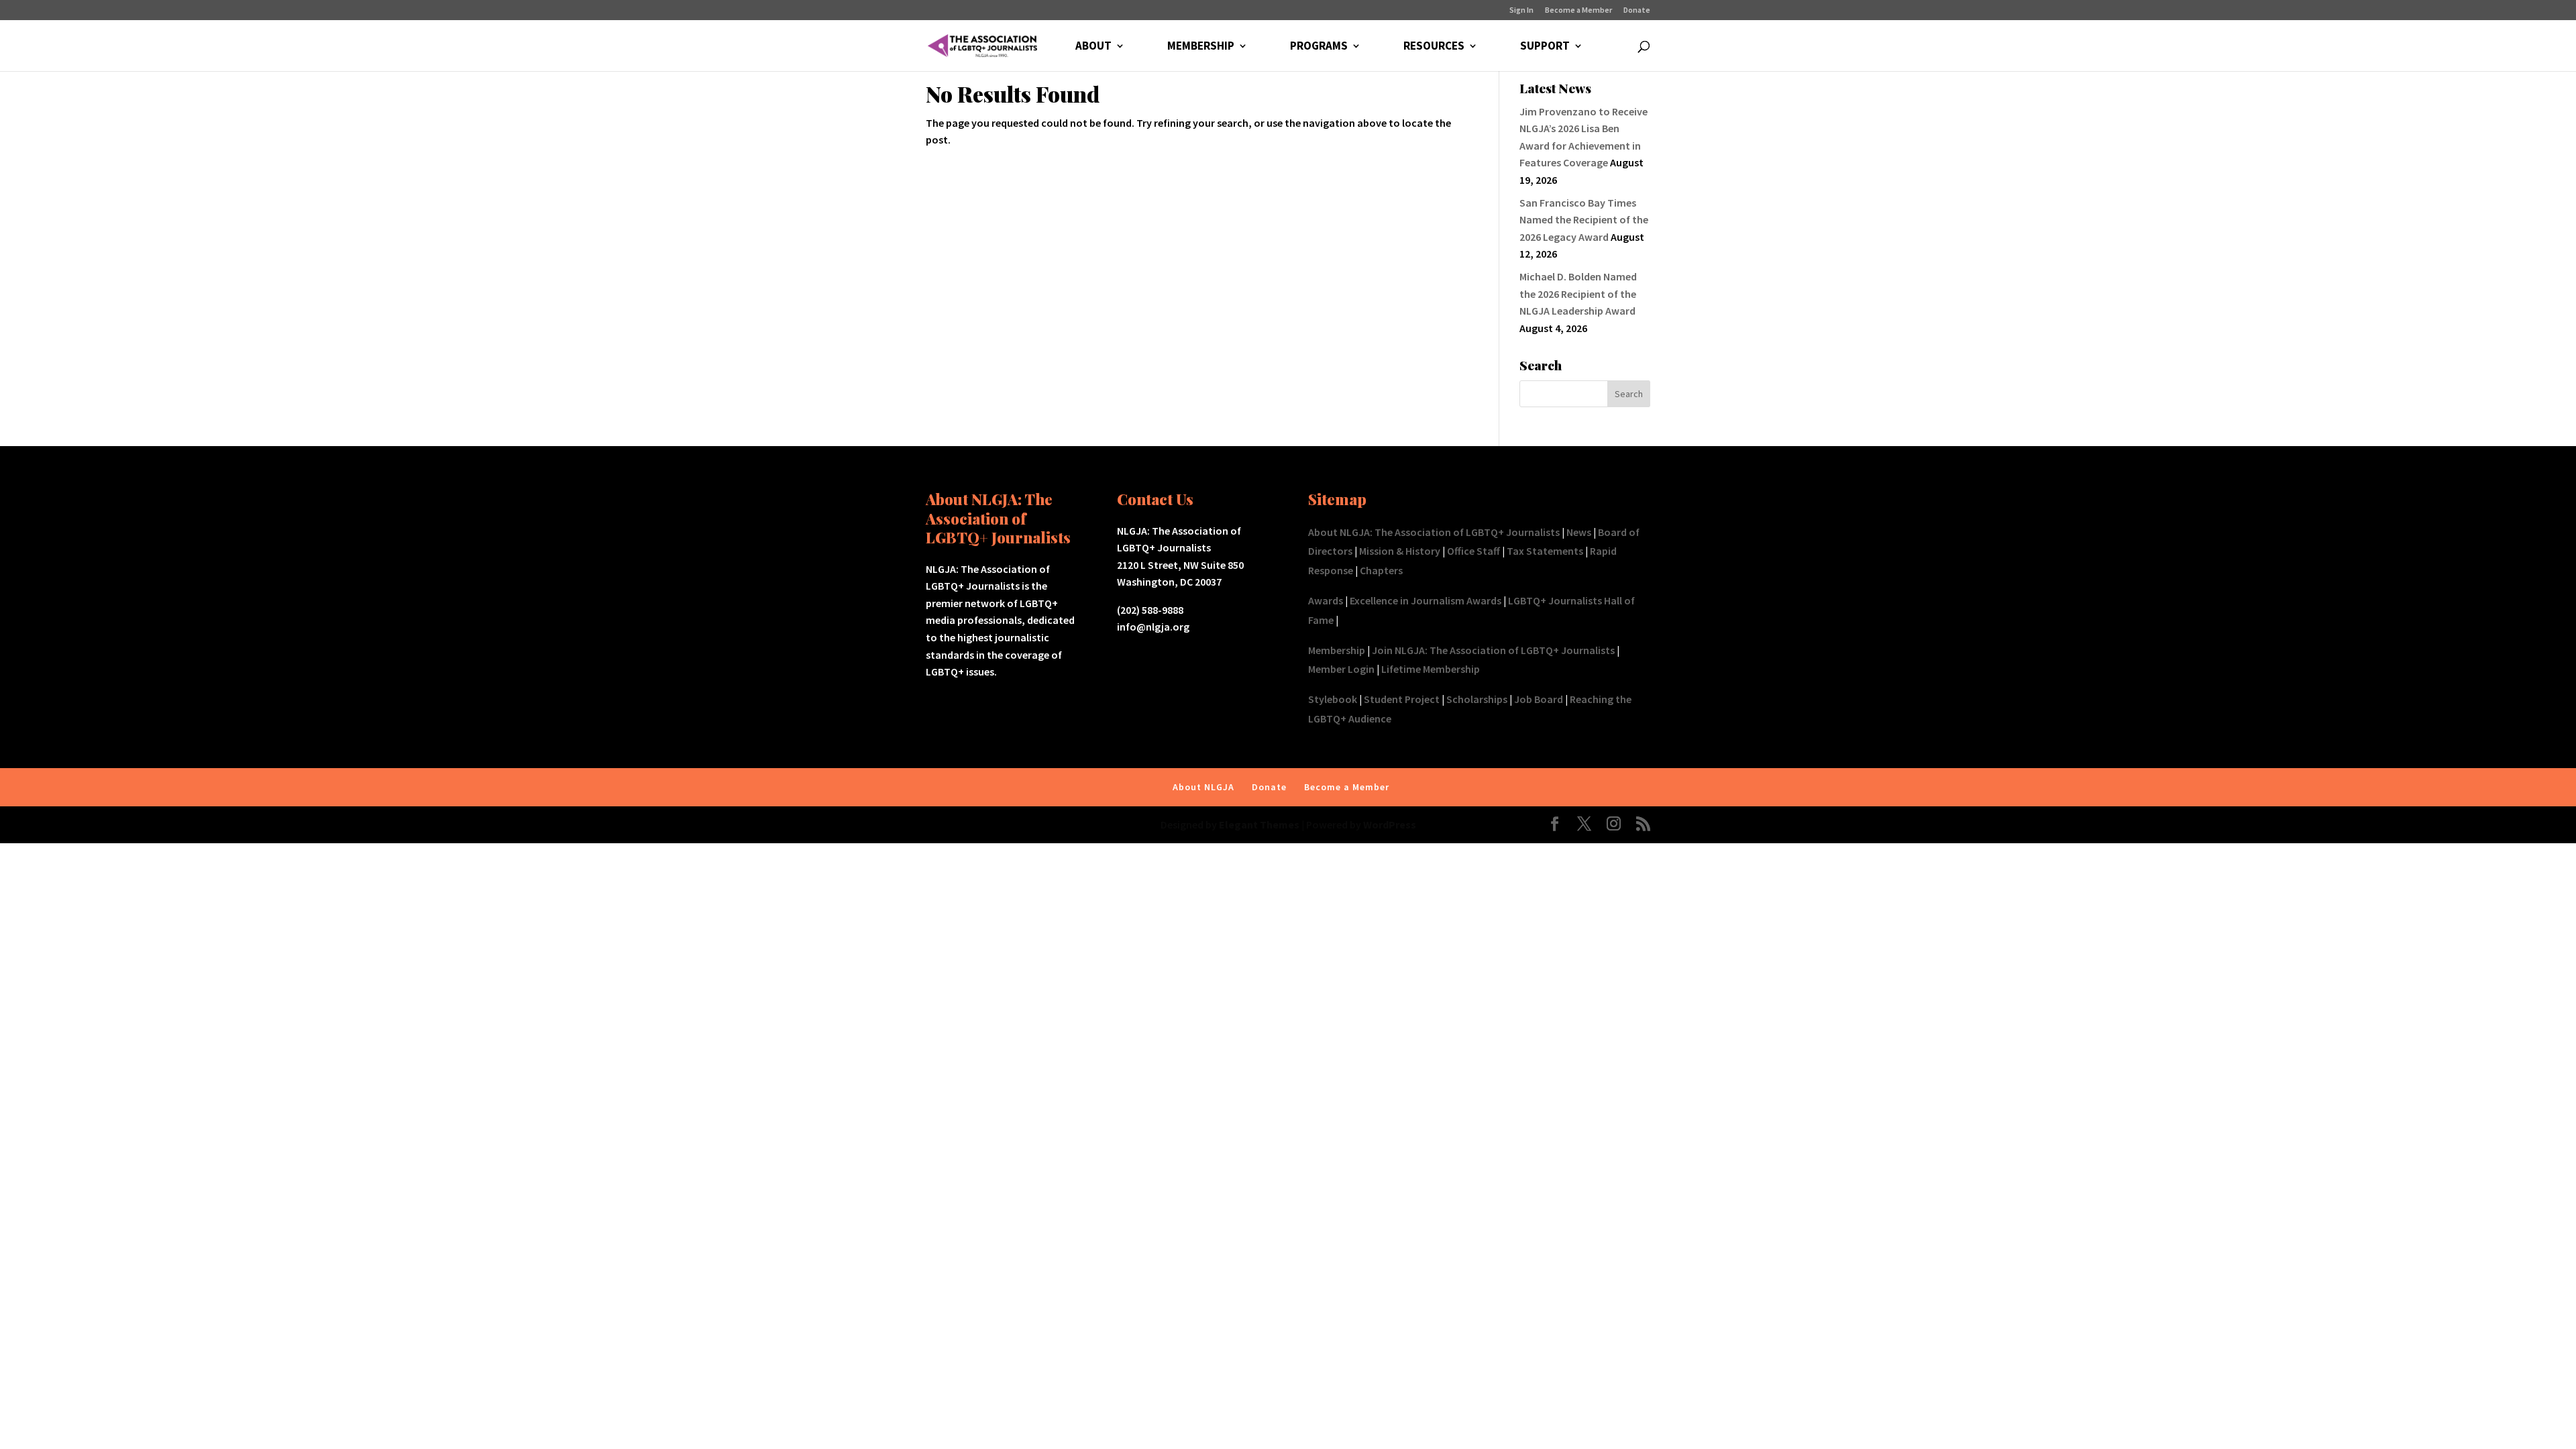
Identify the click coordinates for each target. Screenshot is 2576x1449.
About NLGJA (1203, 787)
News (1579, 532)
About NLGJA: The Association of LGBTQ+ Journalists (1434, 532)
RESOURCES (1434, 47)
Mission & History (1400, 551)
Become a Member (1578, 10)
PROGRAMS (1319, 47)
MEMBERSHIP (1201, 47)
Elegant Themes (1259, 824)
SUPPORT (1545, 47)
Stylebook (1333, 699)
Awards (1326, 600)
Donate (1637, 10)
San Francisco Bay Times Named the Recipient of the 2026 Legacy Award (1584, 220)
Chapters (1381, 570)
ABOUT (1093, 47)
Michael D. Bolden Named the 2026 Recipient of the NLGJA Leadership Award (1578, 293)
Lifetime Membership (1431, 669)
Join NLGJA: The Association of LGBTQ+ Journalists (1493, 650)
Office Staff (1473, 551)
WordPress (1390, 824)
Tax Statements (1545, 551)
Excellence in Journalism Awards (1426, 600)
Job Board (1539, 699)
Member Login (1341, 669)
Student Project (1402, 699)
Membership (1337, 650)
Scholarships (1477, 699)
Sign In (1521, 10)
